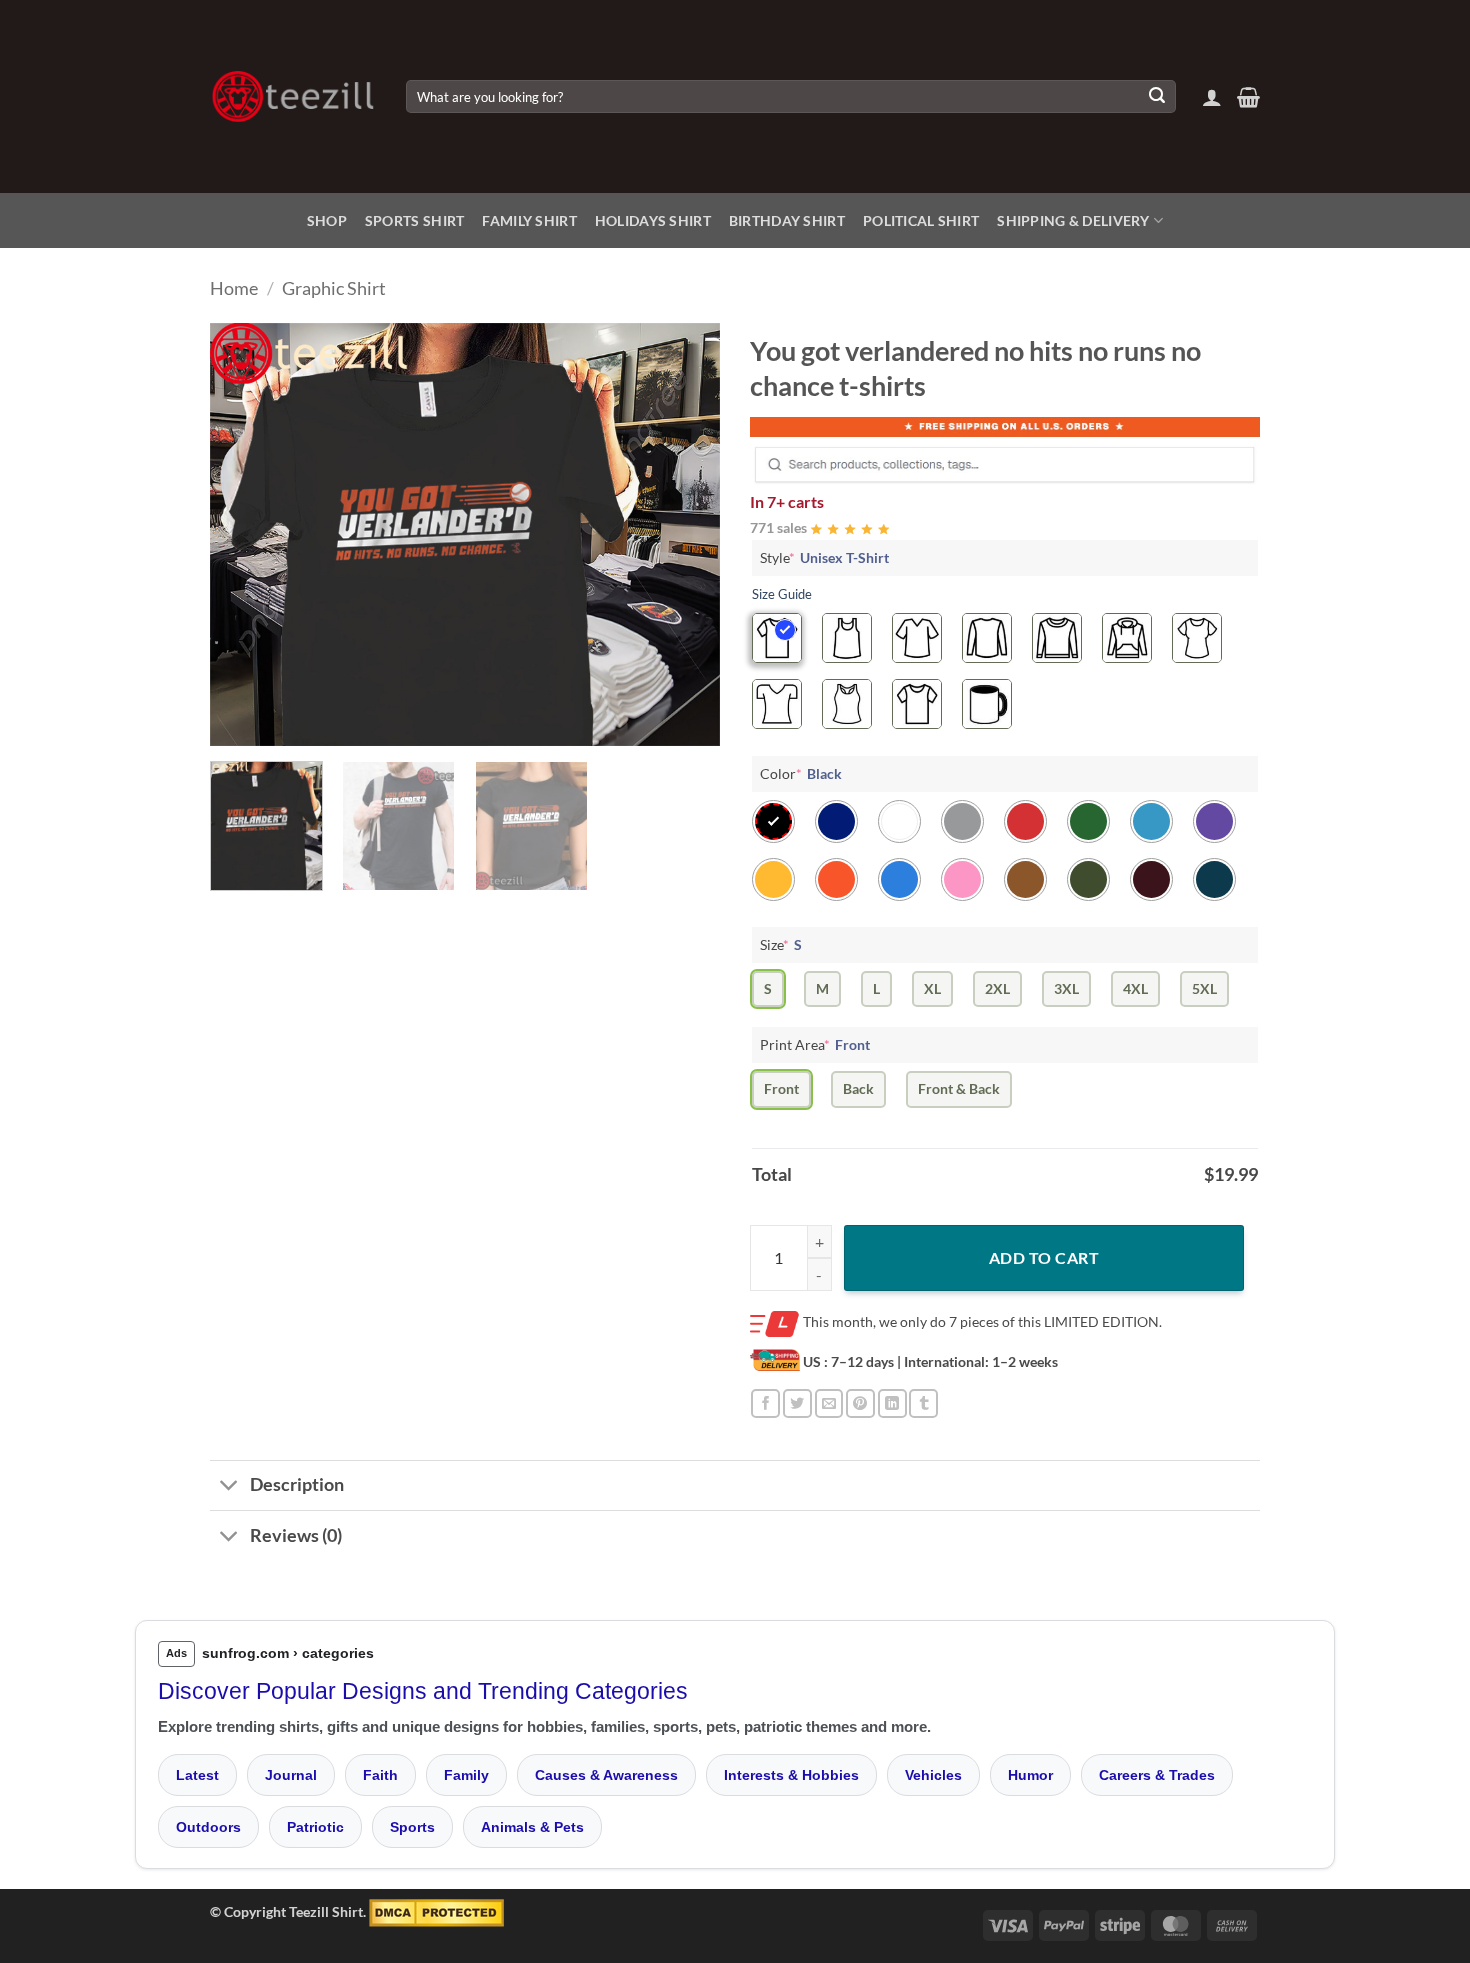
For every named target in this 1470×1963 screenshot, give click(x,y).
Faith (380, 1775)
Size (781, 944)
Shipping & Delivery (1073, 220)
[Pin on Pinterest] (860, 1403)
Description (297, 1484)
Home (234, 288)
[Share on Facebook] (765, 1403)
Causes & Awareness (606, 1775)
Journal (291, 1775)
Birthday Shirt (787, 220)
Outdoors (208, 1827)
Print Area (815, 1044)
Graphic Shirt (334, 288)
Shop (327, 220)
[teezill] (293, 96)
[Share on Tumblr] (923, 1403)
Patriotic (315, 1827)
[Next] (685, 534)
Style (824, 557)
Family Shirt (529, 220)
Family (466, 1775)
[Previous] (245, 534)
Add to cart (1044, 1257)
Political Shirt (921, 220)
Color (801, 773)
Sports (412, 1827)
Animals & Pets (532, 1827)
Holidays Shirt (653, 220)
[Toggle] (229, 1487)
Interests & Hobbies (791, 1775)
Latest (197, 1775)
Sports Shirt (414, 220)
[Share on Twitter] (797, 1403)
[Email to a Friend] (829, 1403)
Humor (1030, 1775)
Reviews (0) (296, 1535)
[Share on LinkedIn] (892, 1403)
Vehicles (933, 1775)
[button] (1212, 97)
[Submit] (1157, 97)
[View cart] (1248, 97)
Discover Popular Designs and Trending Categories (423, 1691)
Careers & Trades (1157, 1775)
